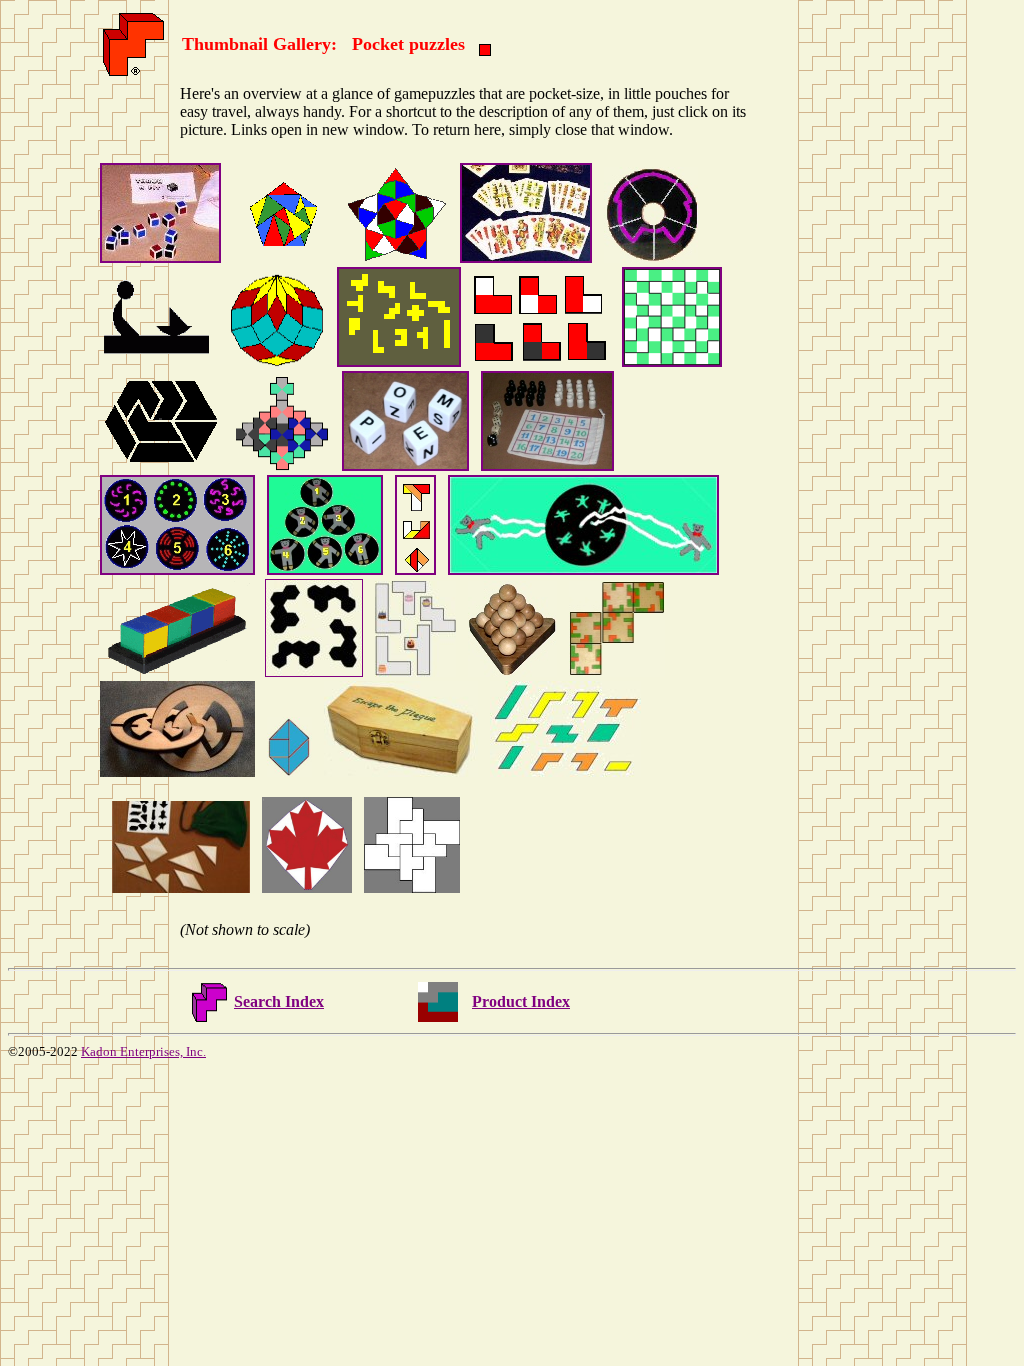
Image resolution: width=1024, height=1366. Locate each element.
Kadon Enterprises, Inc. (143, 1051)
